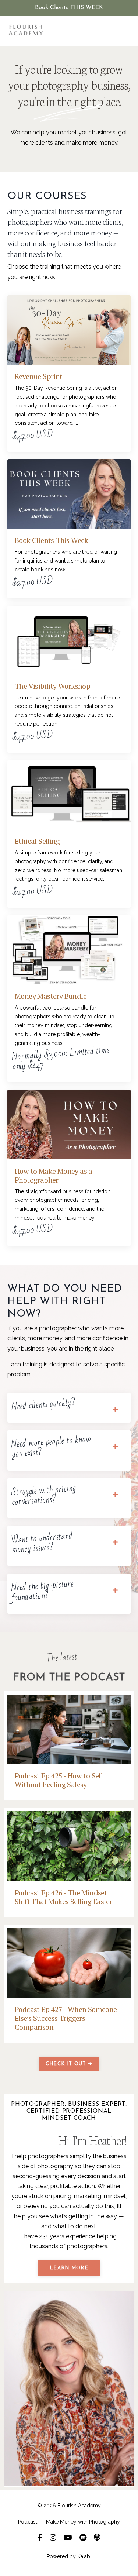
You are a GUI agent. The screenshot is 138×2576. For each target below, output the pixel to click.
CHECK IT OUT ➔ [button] (69, 2064)
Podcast (28, 2522)
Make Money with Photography (83, 2522)
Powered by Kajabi (69, 2556)
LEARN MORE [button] (69, 2268)
